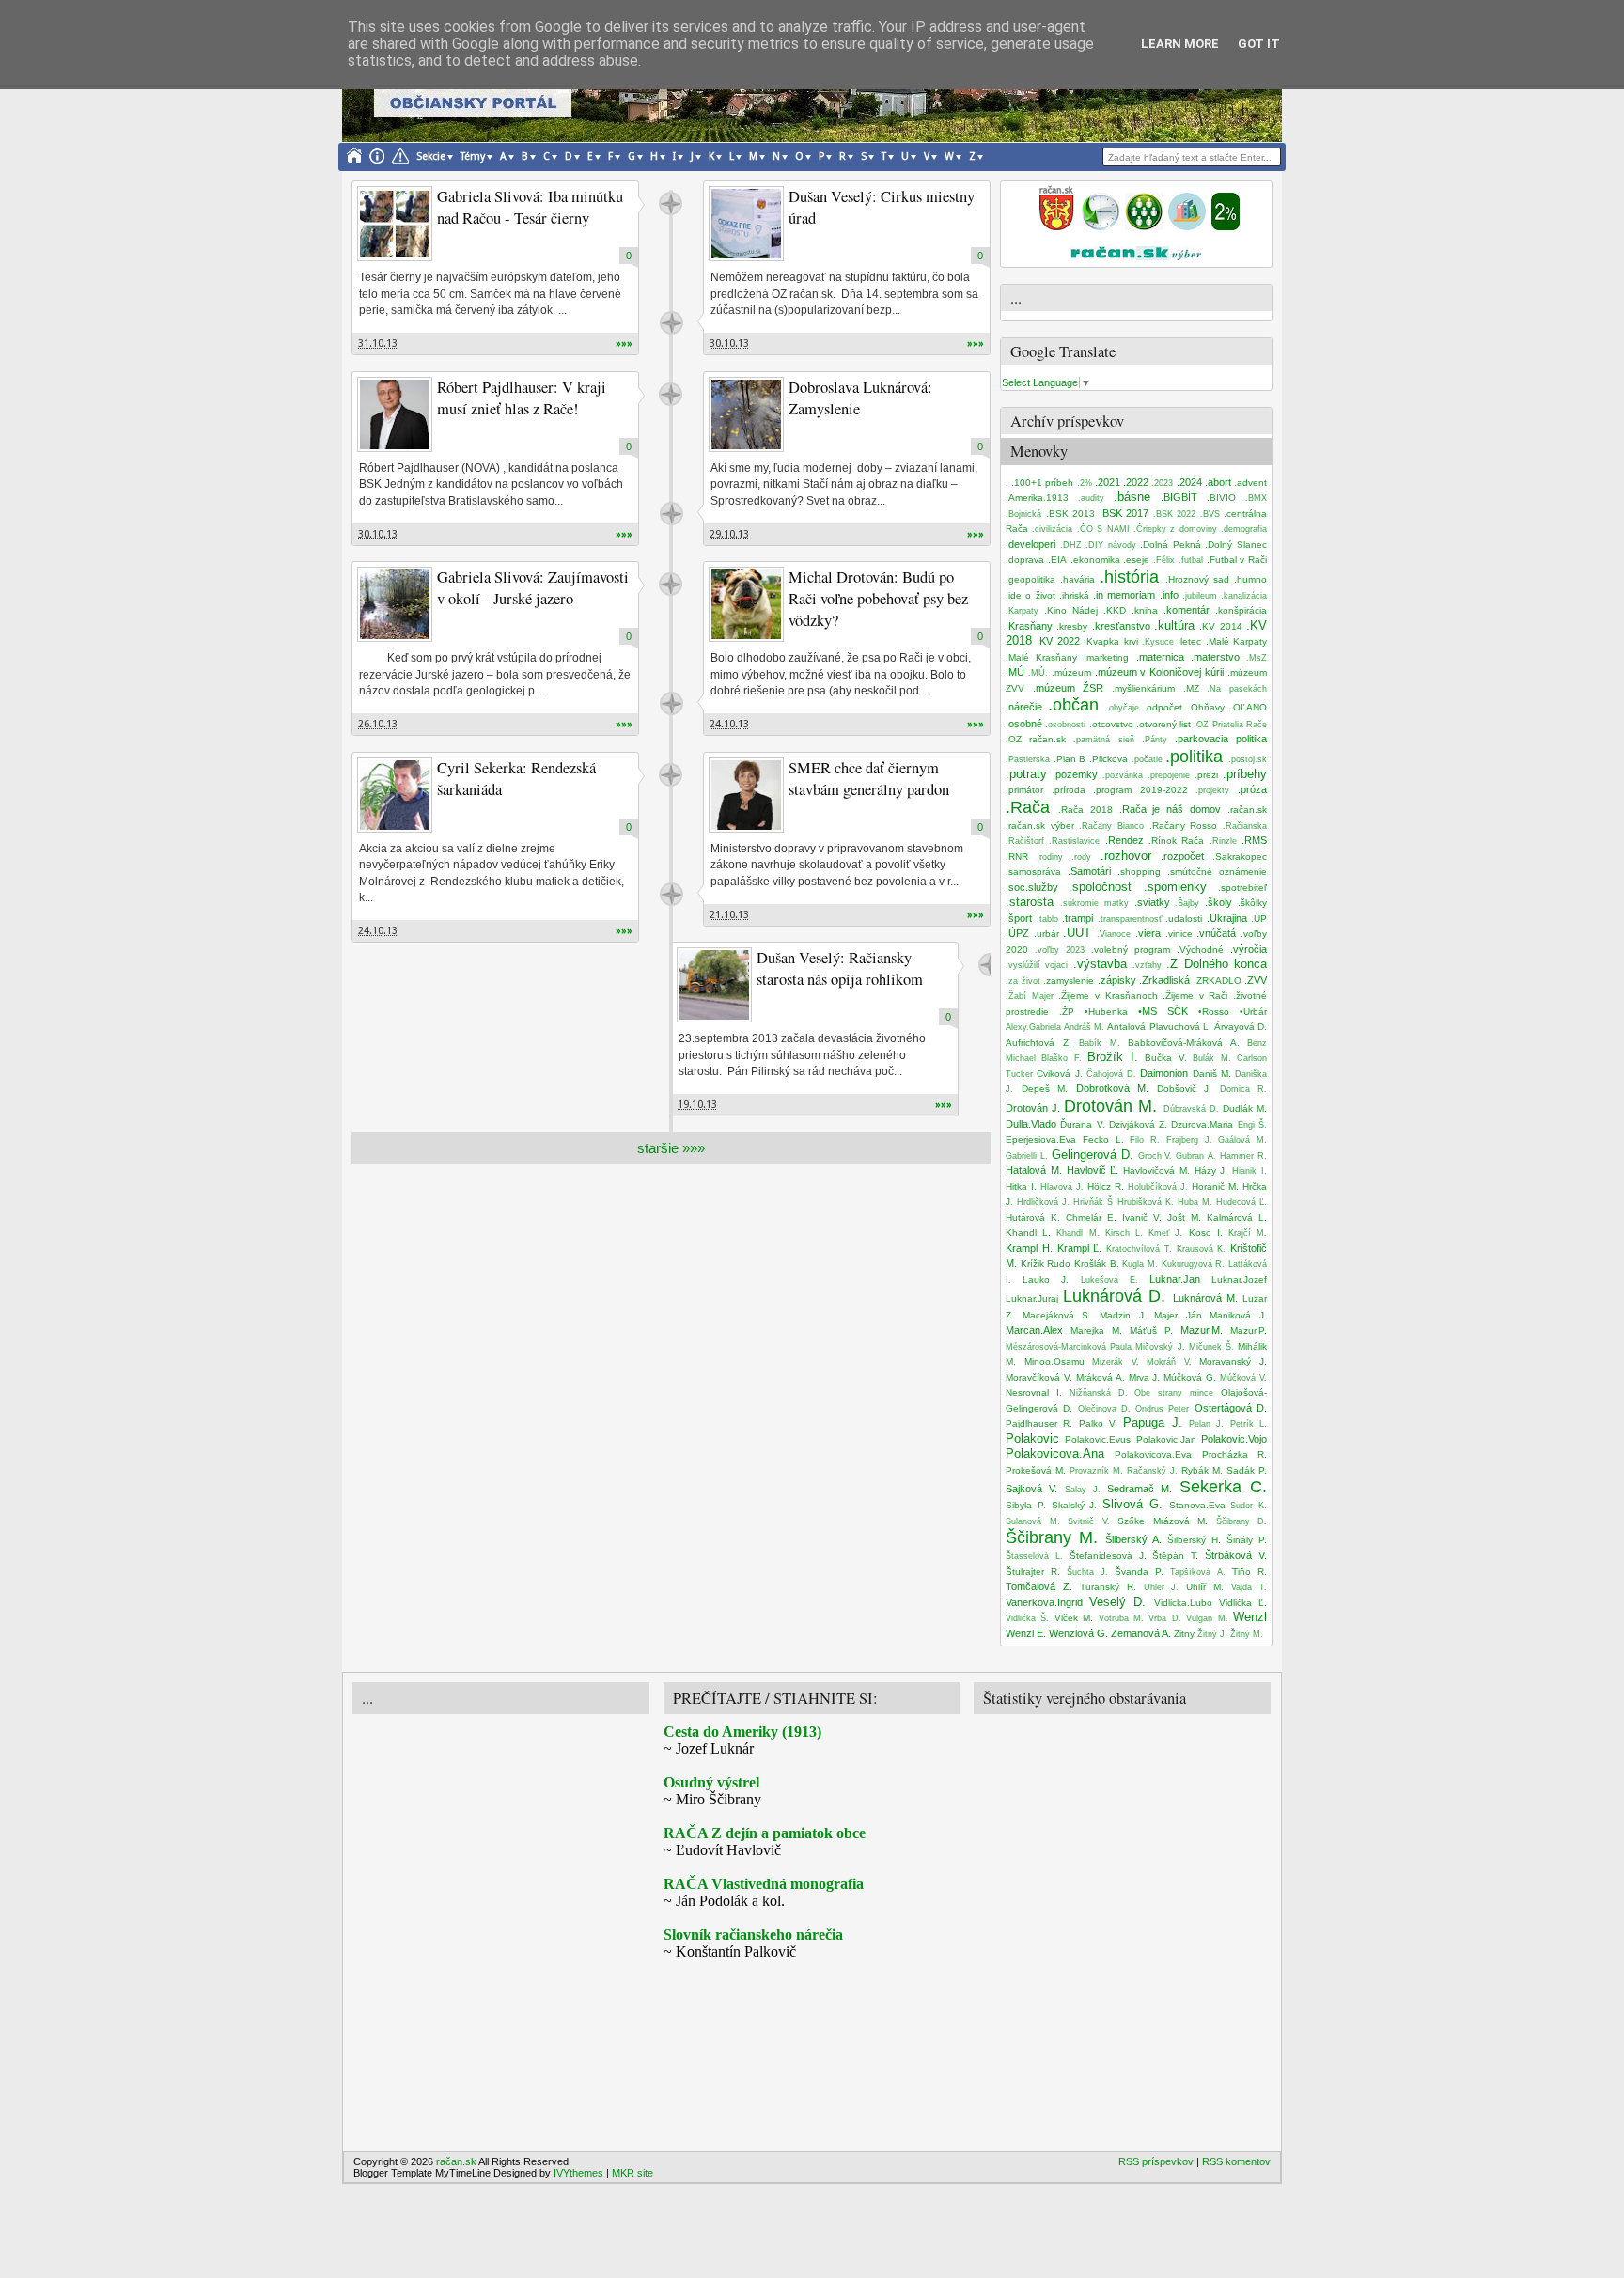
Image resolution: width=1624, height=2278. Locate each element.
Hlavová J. (1062, 1187)
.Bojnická (1023, 514)
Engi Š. (1252, 1125)
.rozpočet (1182, 856)
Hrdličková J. (1043, 1202)
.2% (1085, 483)
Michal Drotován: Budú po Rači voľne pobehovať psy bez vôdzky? (878, 599)
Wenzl (1250, 1617)
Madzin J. (1123, 1315)
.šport (1019, 918)
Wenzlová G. (1078, 1633)
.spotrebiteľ (1242, 888)
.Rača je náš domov (1171, 809)
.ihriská (1074, 595)
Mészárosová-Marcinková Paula (1069, 1347)
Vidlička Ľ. (1243, 1603)
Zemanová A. (1141, 1633)
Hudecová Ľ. (1241, 1202)
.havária (1077, 579)
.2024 (1189, 482)
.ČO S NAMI (1103, 529)
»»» (624, 343)
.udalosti (1184, 919)
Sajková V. (1031, 1489)
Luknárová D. (1114, 1296)
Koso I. (1206, 1233)
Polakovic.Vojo (1234, 1439)
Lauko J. (1046, 1279)
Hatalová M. (1034, 1170)
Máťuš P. (1151, 1330)
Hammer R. (1243, 1156)
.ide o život (1031, 595)
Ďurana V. (1082, 1124)
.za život (1023, 981)
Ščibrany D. (1242, 1521)
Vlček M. (1074, 1618)
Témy (473, 156)
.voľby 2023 (1060, 950)
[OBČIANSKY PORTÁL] (1056, 226)
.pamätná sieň (1103, 740)
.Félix (1164, 560)
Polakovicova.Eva (1153, 1454)
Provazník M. (1096, 1471)
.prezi (1206, 775)
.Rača (1028, 807)
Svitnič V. (1089, 1521)
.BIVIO (1221, 498)
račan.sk (671, 203)
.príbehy (1245, 774)
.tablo (1047, 919)
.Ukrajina (1227, 918)
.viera (1148, 933)
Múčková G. (1190, 1377)
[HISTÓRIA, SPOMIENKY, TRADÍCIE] (1101, 226)
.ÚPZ (1017, 933)
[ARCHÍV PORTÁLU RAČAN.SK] (1187, 226)
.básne (1132, 497)
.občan (1073, 705)
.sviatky (1152, 902)
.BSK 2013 (1071, 514)
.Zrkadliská (1164, 980)
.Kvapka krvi (1110, 641)
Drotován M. (1110, 1106)
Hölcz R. (1106, 1186)
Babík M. (1100, 1043)
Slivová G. (1132, 1504)
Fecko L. (1103, 1139)
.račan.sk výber (1040, 826)
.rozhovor (1126, 856)
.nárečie (1024, 707)
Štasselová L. (1034, 1556)
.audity (1091, 498)
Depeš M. (1045, 1089)
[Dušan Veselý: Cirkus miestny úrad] (746, 224)
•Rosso (1214, 1012)
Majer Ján (1178, 1315)
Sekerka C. (1223, 1487)
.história (1129, 577)
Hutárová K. (1033, 1217)
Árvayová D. (1241, 1027)
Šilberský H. (1194, 1540)
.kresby (1072, 626)
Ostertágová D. (1231, 1408)
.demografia (1244, 529)
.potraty (1026, 774)
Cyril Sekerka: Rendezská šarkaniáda (516, 779)
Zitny (1184, 1634)
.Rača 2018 (1085, 810)
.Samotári (1089, 871)
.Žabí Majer (1030, 996)
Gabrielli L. (1027, 1156)
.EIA (1057, 560)
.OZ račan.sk (1036, 739)
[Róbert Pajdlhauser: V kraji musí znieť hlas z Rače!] (395, 414)
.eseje (1136, 560)
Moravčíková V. (1039, 1377)
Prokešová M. (1036, 1470)
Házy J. (1211, 1170)
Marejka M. (1096, 1330)
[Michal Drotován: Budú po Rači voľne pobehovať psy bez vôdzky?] (746, 604)
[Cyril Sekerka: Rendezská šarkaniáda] (395, 795)
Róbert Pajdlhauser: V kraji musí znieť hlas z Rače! (522, 398)
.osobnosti (1065, 725)
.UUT (1077, 933)
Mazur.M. (1202, 1330)
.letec (1189, 641)
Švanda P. (1139, 1572)
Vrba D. (1164, 1618)
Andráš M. (1084, 1027)
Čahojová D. (1111, 1074)
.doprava (1025, 560)
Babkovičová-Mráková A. (1184, 1043)
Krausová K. (1202, 1249)
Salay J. (1083, 1490)
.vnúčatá (1216, 933)
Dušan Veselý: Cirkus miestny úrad (882, 207)
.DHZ (1071, 545)
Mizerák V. (1116, 1362)
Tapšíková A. (1198, 1572)
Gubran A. (1196, 1156)
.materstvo (1215, 657)
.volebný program (1131, 950)
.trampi (1077, 918)
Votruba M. (1121, 1618)
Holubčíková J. (1158, 1187)
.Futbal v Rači (1237, 560)
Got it (1259, 44)
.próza (1252, 789)
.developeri (1031, 544)
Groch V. (1156, 1156)
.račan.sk (1247, 810)
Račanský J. (1152, 1471)
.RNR (1017, 857)
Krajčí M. (1248, 1233)
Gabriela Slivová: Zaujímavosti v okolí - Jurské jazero (533, 588)
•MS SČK (1163, 1011)
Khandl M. (1077, 1233)
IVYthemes (578, 2173)
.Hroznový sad (1197, 579)
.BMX (1256, 498)
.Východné (1200, 950)
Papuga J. (1152, 1422)
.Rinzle (1223, 841)
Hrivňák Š (1093, 1202)
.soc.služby (1032, 887)
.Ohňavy (1206, 707)
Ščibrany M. (1052, 1537)
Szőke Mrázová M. (1163, 1521)
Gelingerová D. (1093, 1155)
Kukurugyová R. (1194, 1264)
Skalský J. (1075, 1505)
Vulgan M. (1207, 1618)
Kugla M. (1140, 1264)
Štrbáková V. (1236, 1555)
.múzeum (1071, 672)
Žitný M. (1247, 1634)
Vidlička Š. (1027, 1618)
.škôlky (1252, 903)
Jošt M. (1184, 1217)
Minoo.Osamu (1054, 1361)
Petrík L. (1249, 1424)
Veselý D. (1117, 1602)
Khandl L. (1028, 1233)
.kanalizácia (1244, 596)
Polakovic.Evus (1098, 1439)
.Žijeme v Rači (1195, 996)
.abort (1218, 482)
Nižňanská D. (1099, 1393)
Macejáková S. (1057, 1315)
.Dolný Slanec (1236, 545)
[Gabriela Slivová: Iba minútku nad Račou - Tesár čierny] (395, 224)
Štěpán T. (1175, 1556)
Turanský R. (1108, 1587)
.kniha (1145, 610)
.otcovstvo (1111, 724)
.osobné (1024, 724)
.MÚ (1015, 672)
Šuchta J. (1087, 1572)
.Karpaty (1022, 611)
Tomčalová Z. (1039, 1586)
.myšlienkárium (1143, 688)
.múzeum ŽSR (1069, 688)
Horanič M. (1215, 1186)
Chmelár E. (1091, 1217)
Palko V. (1098, 1423)
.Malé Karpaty (1236, 641)
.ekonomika (1095, 560)
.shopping (1139, 872)
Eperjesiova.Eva (1041, 1139)
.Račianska (1245, 826)
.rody (1081, 857)
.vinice (1179, 934)
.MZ (1191, 688)
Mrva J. (1145, 1377)
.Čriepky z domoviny (1175, 529)
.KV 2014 (1220, 626)
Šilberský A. (1133, 1539)
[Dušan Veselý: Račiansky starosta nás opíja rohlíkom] (714, 985)
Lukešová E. (1109, 1280)
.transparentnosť (1130, 919)
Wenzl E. (1026, 1633)
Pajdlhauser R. (1039, 1423)
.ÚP (1259, 919)
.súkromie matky (1094, 903)
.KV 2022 (1058, 641)
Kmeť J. (1165, 1233)
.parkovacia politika (1221, 739)
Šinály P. (1247, 1540)
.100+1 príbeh (1042, 483)
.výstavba (1100, 964)
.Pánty (1155, 740)
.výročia (1249, 949)
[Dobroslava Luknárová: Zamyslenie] (746, 414)
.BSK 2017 (1124, 513)
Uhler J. (1162, 1587)
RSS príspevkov (1156, 2161)
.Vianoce (1114, 934)
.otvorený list (1163, 724)
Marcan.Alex (1034, 1330)
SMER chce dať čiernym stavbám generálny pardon (869, 779)
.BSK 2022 (1175, 514)
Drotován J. (1033, 1108)
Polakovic (1032, 1438)
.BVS (1210, 514)
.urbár (1046, 934)
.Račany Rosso (1184, 826)
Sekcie (431, 156)
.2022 (1136, 482)
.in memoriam (1124, 595)
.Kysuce (1158, 642)
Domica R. (1244, 1089)
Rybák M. (1202, 1470)
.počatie (1147, 759)
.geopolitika (1031, 579)
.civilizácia (1052, 529)
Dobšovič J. (1185, 1089)
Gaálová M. (1242, 1140)
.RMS (1254, 840)
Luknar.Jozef (1239, 1279)
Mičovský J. (1160, 1347)
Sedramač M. (1140, 1489)
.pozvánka (1123, 775)
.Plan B (1070, 759)
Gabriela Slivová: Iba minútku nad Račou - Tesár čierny (530, 207)
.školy (1218, 902)
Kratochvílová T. (1139, 1249)
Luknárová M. (1205, 1298)
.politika (1194, 757)
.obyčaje (1123, 708)
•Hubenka (1106, 1012)
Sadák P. (1247, 1470)
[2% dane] (1226, 226)
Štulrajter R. (1033, 1572)
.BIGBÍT (1179, 497)
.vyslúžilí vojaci (1037, 965)
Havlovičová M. (1156, 1170)
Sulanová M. (1033, 1521)
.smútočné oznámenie (1217, 872)
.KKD (1115, 610)
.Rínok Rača (1176, 841)
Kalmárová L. (1237, 1217)
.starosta (1030, 902)
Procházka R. (1234, 1454)
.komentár (1187, 610)
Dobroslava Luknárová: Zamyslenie (860, 398)
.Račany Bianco (1111, 826)
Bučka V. (1165, 1058)
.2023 (1162, 483)
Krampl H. (1029, 1248)
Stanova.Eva (1197, 1505)
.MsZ (1257, 658)
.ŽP (1067, 1012)
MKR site (632, 2173)
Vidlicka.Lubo (1183, 1603)
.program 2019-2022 (1140, 790)
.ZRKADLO (1218, 981)
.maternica (1160, 657)
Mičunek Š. (1211, 1347)
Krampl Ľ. (1080, 1248)
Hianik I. (1249, 1171)
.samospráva (1033, 872)
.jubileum (1200, 596)
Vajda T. (1249, 1587)
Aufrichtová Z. (1038, 1043)
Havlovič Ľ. (1093, 1170)
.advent (1250, 483)
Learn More (1180, 44)
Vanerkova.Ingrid (1044, 1602)
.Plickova (1109, 759)
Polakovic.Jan (1166, 1439)
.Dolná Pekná (1171, 545)
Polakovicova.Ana (1055, 1453)
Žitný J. (1212, 1634)
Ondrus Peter (1162, 1409)
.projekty (1212, 790)
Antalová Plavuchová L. (1159, 1027)
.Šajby (1187, 903)
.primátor (1024, 790)
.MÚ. (1038, 673)
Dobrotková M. (1113, 1088)
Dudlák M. (1245, 1108)
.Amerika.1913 (1037, 498)
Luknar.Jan (1175, 1279)
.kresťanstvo (1121, 626)
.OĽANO (1249, 707)
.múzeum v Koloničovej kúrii (1160, 672)
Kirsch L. (1124, 1233)
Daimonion (1164, 1073)
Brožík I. (1112, 1057)
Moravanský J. (1233, 1361)
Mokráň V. (1169, 1362)
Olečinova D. (1104, 1409)
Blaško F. (1061, 1058)
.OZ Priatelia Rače (1230, 725)
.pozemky (1075, 774)
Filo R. (1145, 1140)
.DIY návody (1111, 545)
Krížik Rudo (1046, 1264)
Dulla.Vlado (1031, 1124)
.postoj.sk (1248, 759)
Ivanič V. (1142, 1217)
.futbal (1191, 560)
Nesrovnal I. (1034, 1392)
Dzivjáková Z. (1138, 1124)
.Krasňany (1029, 626)
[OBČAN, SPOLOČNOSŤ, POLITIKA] (1144, 226)
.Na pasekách (1237, 689)
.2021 (1108, 482)
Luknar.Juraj (1032, 1298)
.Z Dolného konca (1217, 964)
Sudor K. (1249, 1506)
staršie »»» (671, 1148)
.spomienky (1175, 887)
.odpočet (1163, 707)
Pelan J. (1206, 1424)
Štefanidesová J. (1108, 1556)
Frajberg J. (1189, 1140)
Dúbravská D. (1191, 1109)
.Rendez (1124, 840)
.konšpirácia (1241, 610)
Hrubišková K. (1146, 1202)
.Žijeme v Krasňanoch (1108, 996)
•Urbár (1253, 1012)
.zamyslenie (1069, 981)
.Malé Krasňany (1041, 657)
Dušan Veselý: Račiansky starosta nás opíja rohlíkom (840, 968)
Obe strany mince (1174, 1393)
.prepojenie (1169, 775)
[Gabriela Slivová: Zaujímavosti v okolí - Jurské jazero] (395, 604)
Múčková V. (1243, 1378)
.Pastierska (1028, 759)
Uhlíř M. (1205, 1587)
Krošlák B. (1097, 1264)
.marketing (1106, 657)
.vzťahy (1147, 965)
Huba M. (1195, 1202)
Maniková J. (1238, 1315)
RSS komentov (1236, 2161)
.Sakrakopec (1240, 857)
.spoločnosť (1101, 887)
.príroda (1069, 790)
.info (1169, 595)
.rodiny (1050, 857)
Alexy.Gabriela (1033, 1027)
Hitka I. (1021, 1186)
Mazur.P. (1249, 1330)
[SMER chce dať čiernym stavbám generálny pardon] (746, 795)
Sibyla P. (1026, 1505)
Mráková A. (1101, 1377)
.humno (1250, 579)
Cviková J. (1059, 1074)
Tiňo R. (1249, 1572)
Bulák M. (1211, 1058)
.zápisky (1117, 980)
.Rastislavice (1074, 841)
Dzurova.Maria (1202, 1124)
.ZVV (1256, 980)
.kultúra (1174, 625)
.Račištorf (1025, 841)
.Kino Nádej (1071, 610)
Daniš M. (1212, 1074)
